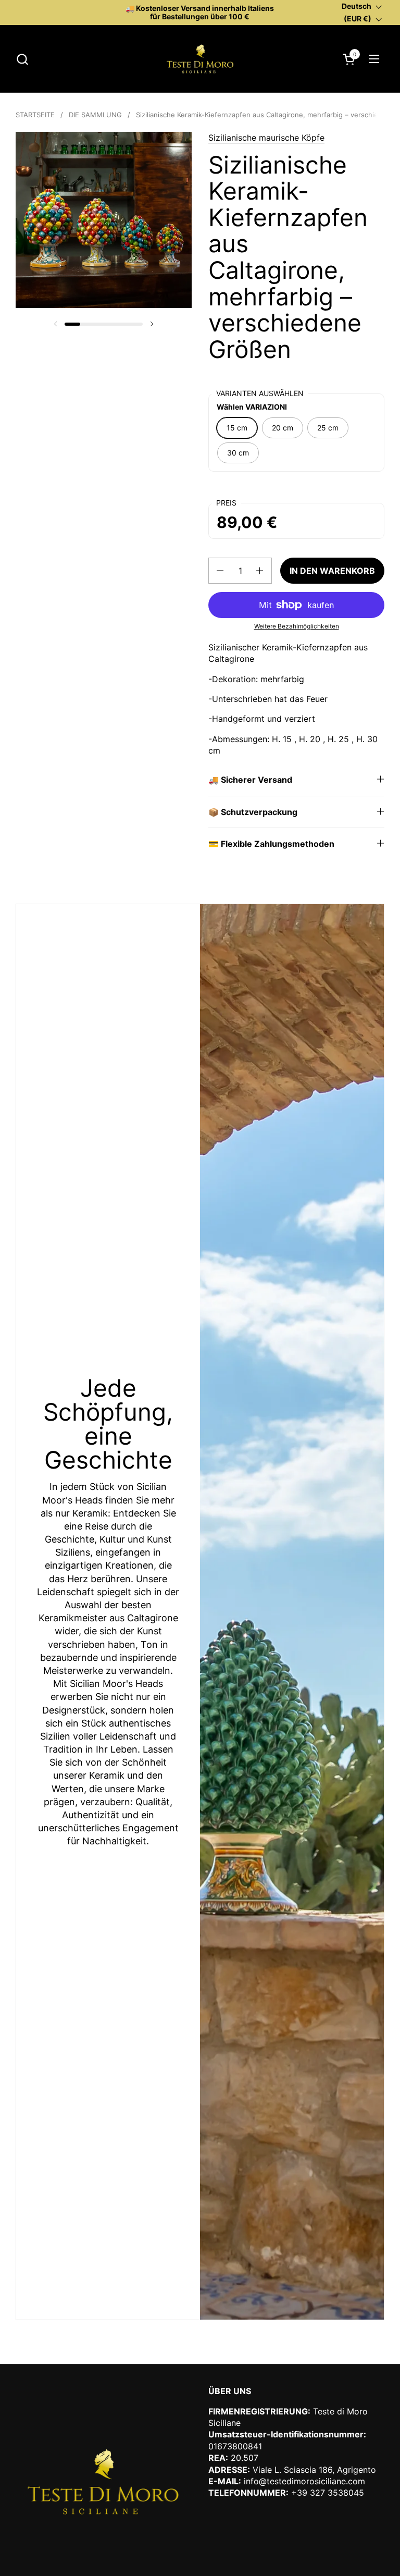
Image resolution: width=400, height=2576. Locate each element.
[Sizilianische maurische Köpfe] (200, 59)
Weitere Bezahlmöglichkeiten (297, 626)
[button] (22, 59)
